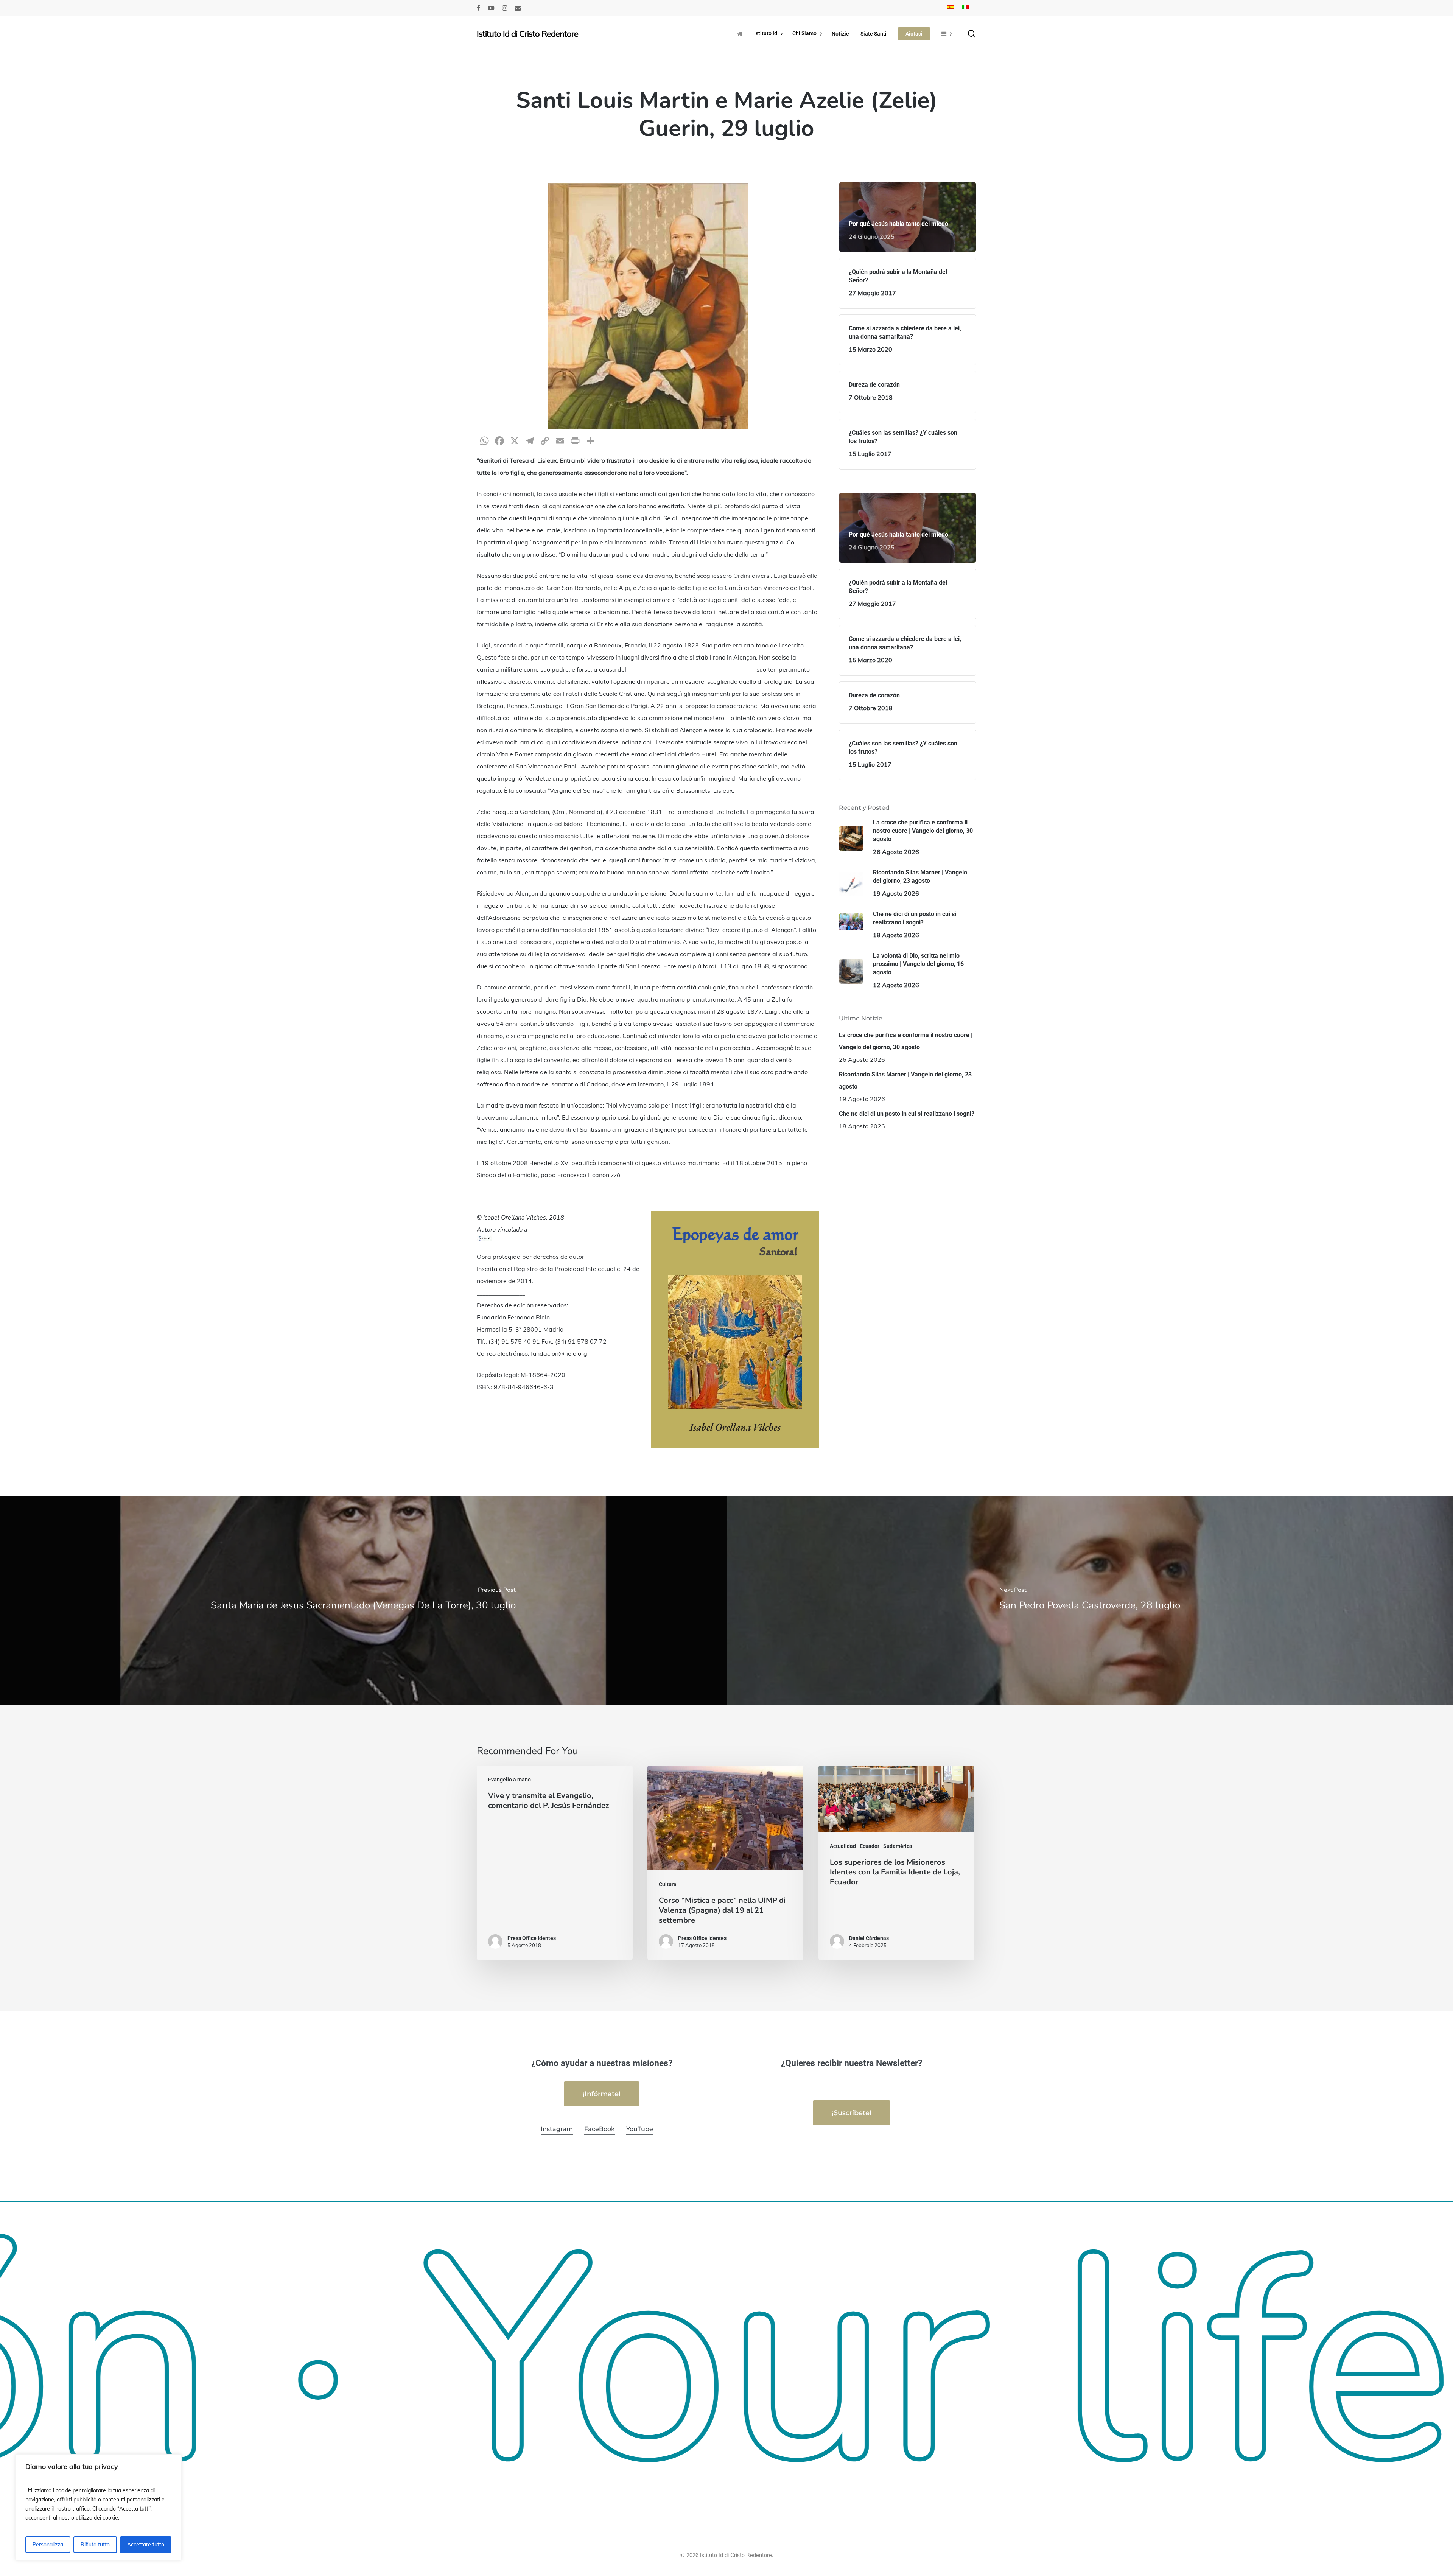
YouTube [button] (640, 2129)
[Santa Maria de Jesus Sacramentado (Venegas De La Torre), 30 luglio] (363, 1600)
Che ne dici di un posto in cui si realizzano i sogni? (907, 1114)
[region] (98, 2508)
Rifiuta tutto (95, 2545)
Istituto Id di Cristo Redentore (527, 34)
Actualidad (843, 1846)
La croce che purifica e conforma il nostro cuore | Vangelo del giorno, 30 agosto (906, 1041)
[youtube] (491, 8)
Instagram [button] (557, 2129)
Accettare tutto (146, 2545)
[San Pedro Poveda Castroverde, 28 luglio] (1090, 1600)
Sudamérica (898, 1846)
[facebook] (478, 8)
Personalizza (48, 2545)
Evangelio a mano (509, 1780)
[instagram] (505, 8)
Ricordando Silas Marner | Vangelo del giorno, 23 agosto (905, 1080)
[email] (518, 8)
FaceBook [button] (600, 2129)
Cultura (668, 1884)
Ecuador (870, 1846)
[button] (602, 2094)
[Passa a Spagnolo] (951, 8)
